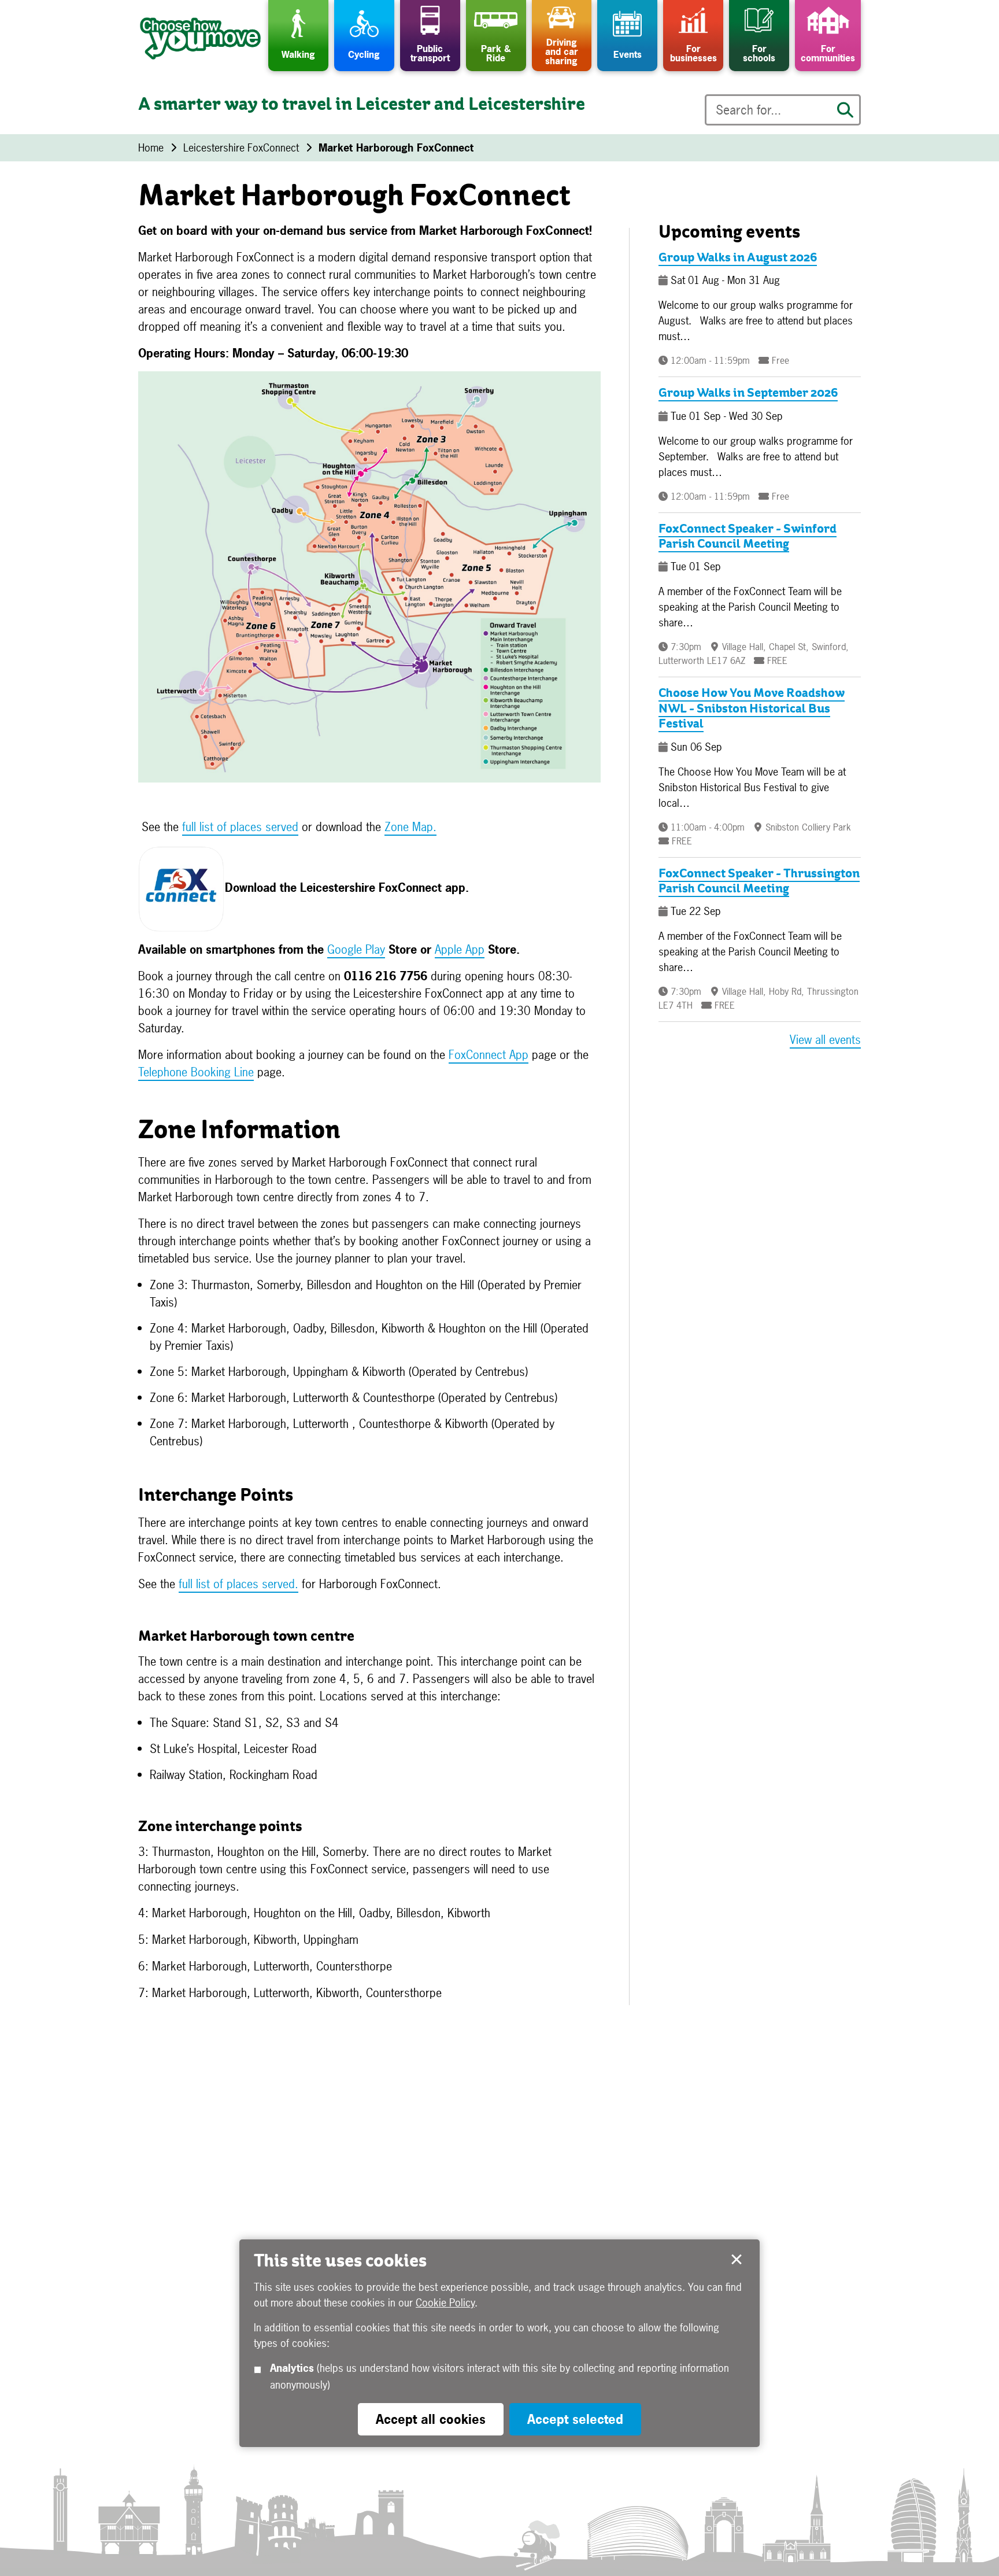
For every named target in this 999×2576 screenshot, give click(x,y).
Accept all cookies (431, 2419)
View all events (825, 1040)
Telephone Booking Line (196, 1072)
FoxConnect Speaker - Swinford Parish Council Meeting (748, 537)
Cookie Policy (445, 2303)
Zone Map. (410, 827)
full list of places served (240, 827)
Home (151, 148)
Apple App (460, 949)
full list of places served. (238, 1584)
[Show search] (845, 110)
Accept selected (737, 2260)
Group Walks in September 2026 (748, 394)
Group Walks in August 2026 (738, 259)
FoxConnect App (489, 1055)
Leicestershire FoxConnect (241, 148)
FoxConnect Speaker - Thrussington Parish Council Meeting (759, 882)
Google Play (356, 949)
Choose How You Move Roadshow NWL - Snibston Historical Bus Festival (752, 709)
